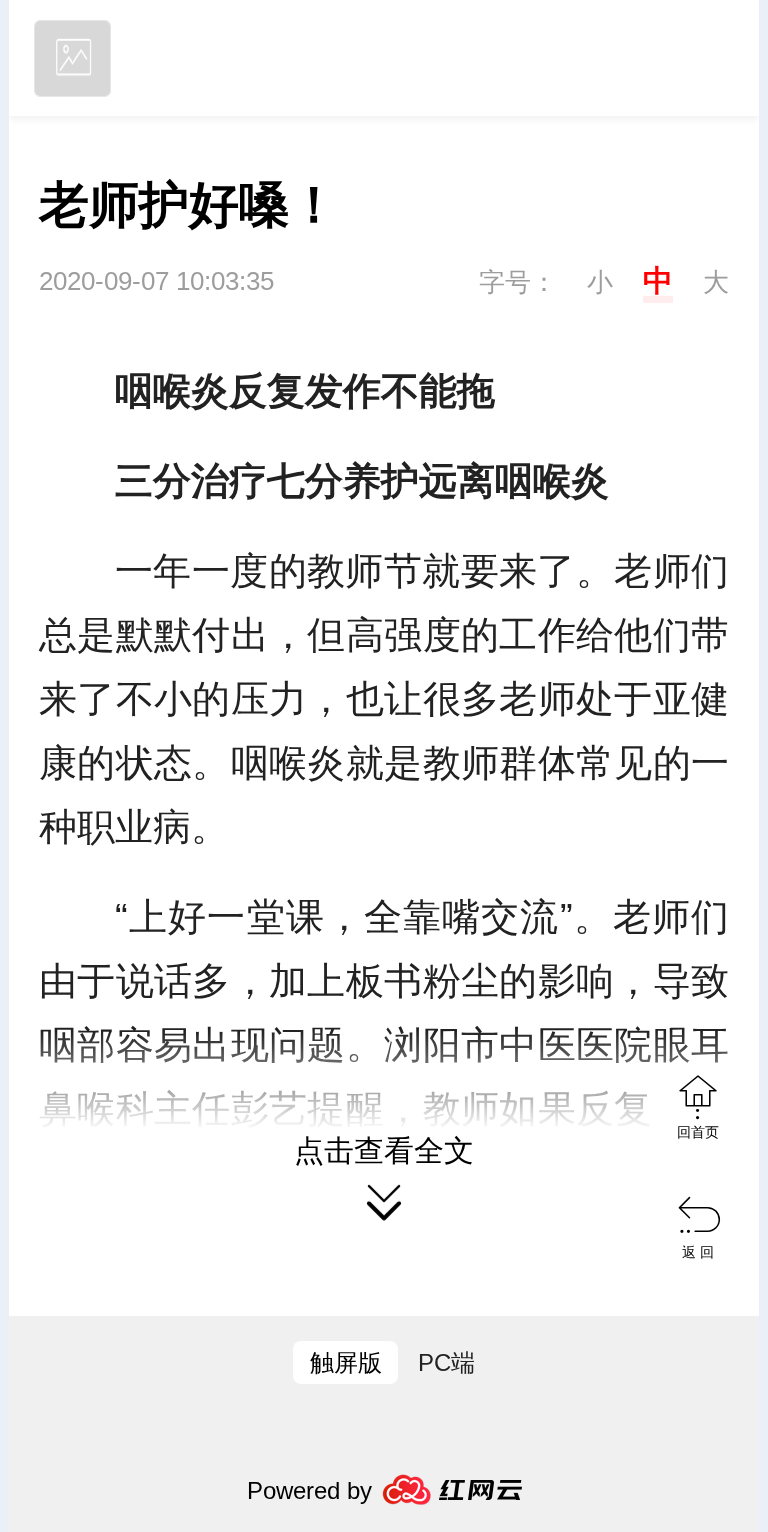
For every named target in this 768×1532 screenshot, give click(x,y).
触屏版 (346, 1362)
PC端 (446, 1362)
